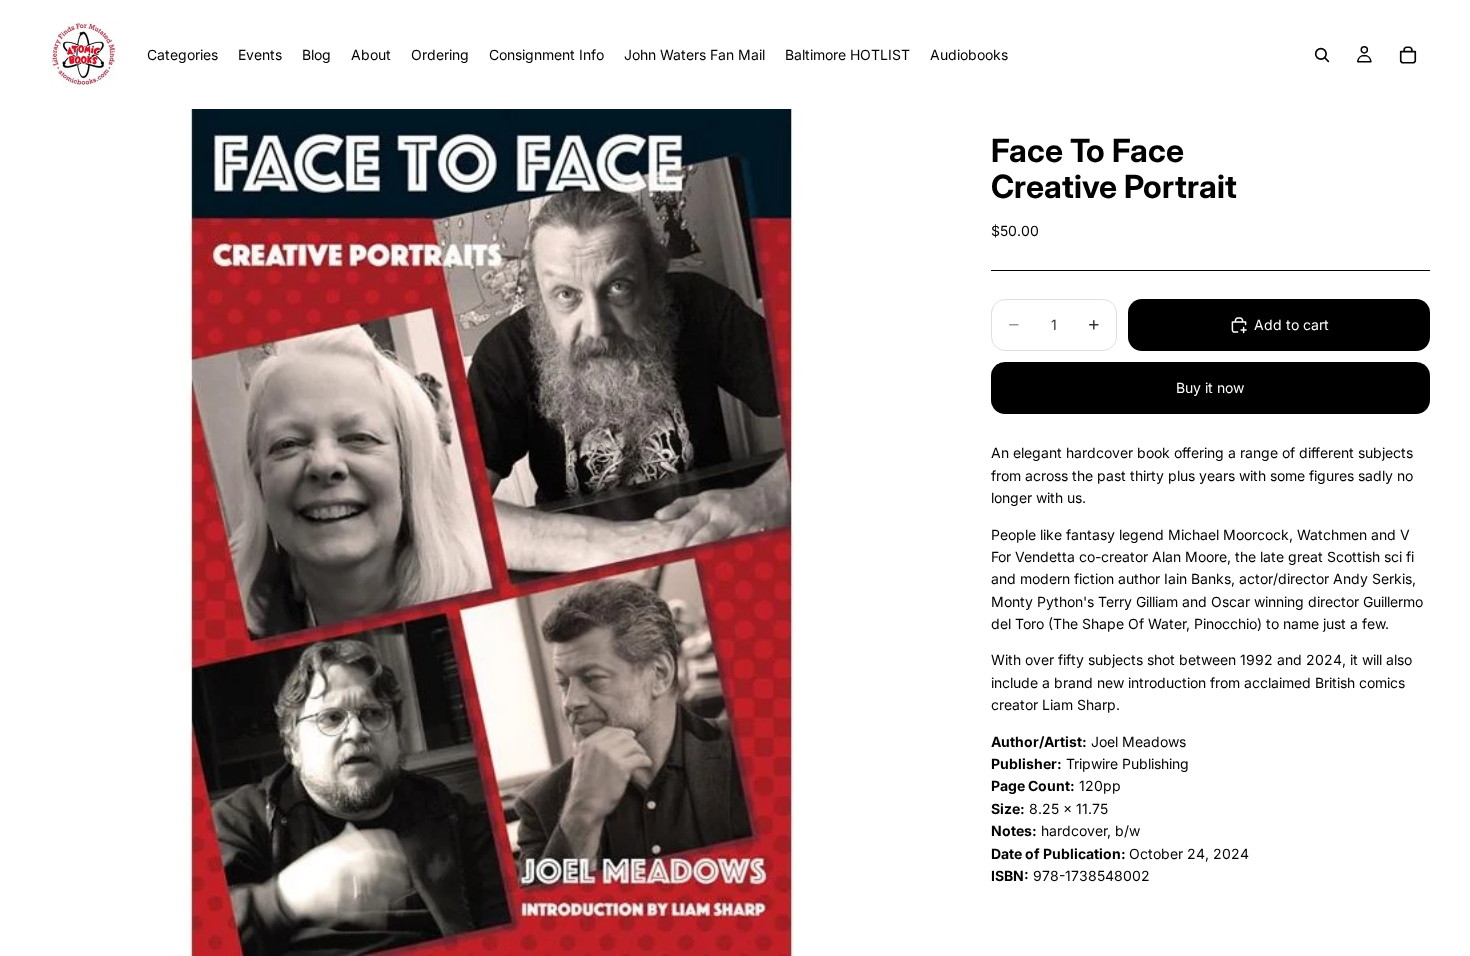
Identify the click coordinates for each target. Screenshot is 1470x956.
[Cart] (1408, 55)
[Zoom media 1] (491, 532)
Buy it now (1210, 387)
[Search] (1322, 55)
